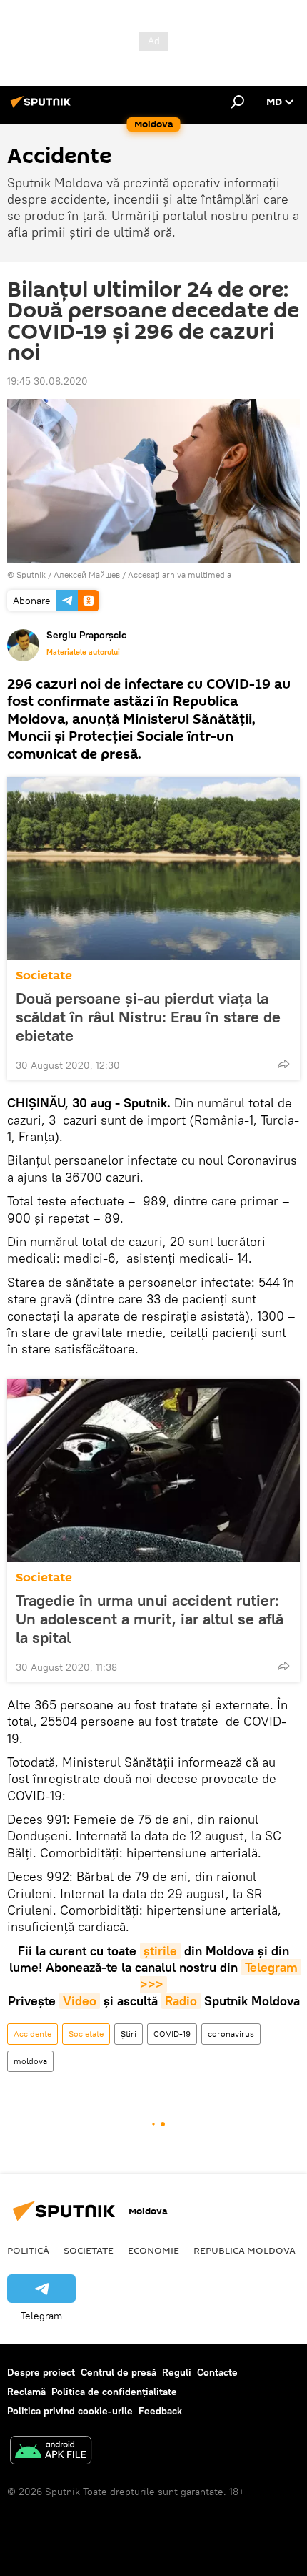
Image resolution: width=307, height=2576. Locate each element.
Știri (129, 2034)
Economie (153, 2250)
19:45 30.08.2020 (47, 381)
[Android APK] (51, 2452)
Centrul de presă (119, 2372)
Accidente (32, 2034)
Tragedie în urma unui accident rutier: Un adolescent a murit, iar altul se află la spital (150, 1619)
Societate (44, 976)
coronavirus (231, 2034)
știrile (160, 1951)
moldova (30, 2061)
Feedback (160, 2411)
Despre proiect (41, 2372)
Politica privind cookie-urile (70, 2411)
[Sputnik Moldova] (43, 107)
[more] (283, 1064)
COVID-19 (172, 2034)
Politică (28, 2250)
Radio (181, 2001)
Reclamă (26, 2392)
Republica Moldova (245, 2250)
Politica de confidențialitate (114, 2392)
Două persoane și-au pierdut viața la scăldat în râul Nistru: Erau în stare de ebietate (148, 1017)
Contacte (217, 2372)
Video (80, 2001)
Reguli (177, 2372)
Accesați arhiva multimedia (180, 574)
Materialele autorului (83, 652)
